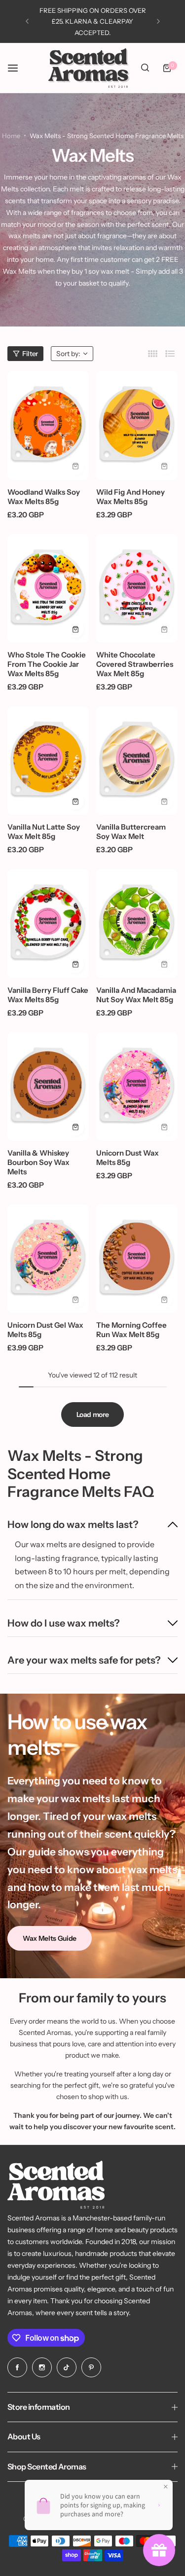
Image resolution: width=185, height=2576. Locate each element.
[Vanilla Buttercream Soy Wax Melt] (137, 761)
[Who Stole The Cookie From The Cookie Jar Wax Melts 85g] (48, 588)
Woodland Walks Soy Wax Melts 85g (44, 497)
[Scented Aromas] (89, 68)
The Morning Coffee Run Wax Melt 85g (131, 1330)
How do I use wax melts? (64, 1623)
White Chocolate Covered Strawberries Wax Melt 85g (135, 664)
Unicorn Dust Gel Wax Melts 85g (45, 1330)
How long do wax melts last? (73, 1524)
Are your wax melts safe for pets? (84, 1660)
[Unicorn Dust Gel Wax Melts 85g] (48, 1259)
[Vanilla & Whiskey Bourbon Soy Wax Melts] (48, 1087)
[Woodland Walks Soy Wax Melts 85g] (48, 425)
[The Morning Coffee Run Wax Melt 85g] (137, 1259)
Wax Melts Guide (50, 1938)
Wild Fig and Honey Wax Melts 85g (130, 497)
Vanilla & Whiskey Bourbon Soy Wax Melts (38, 1162)
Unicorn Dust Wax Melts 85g (128, 1158)
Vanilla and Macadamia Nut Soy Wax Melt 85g (136, 995)
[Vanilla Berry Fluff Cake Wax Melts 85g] (48, 923)
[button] (27, 21)
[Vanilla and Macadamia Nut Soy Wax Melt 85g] (137, 923)
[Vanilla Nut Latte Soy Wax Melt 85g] (48, 761)
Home (11, 136)
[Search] (145, 68)
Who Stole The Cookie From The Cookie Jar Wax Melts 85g (47, 664)
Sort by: (68, 354)
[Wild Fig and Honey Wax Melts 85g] (137, 425)
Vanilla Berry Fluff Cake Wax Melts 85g (48, 995)
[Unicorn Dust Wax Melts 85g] (137, 1087)
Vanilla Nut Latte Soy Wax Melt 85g (44, 832)
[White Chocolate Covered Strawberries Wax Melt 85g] (137, 588)
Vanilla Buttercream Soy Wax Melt (131, 832)
